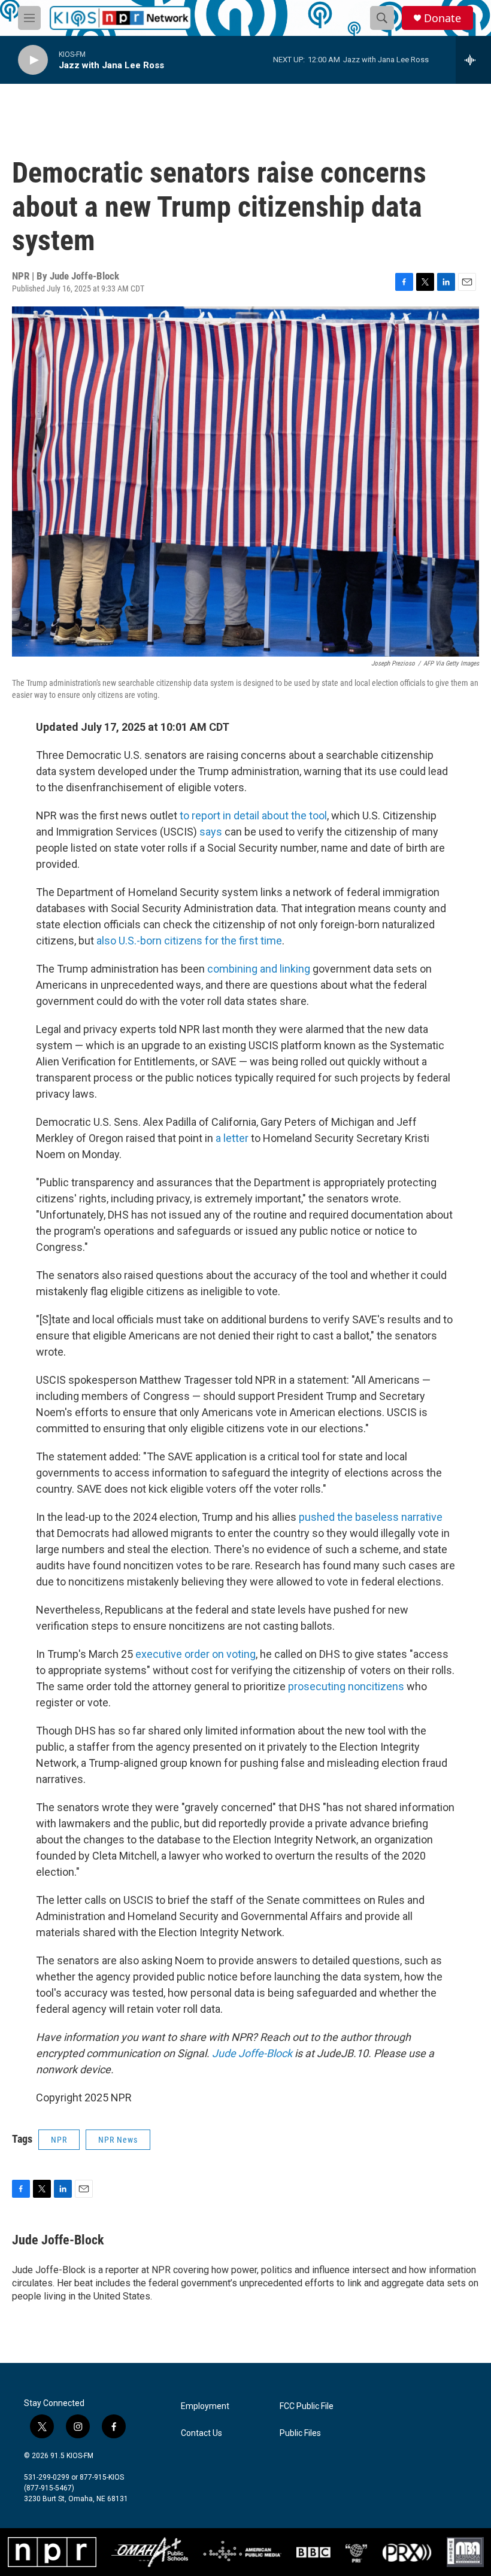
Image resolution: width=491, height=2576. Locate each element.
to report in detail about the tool (253, 815)
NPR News (118, 2140)
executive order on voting (196, 1654)
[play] (33, 60)
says (211, 832)
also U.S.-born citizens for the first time (189, 941)
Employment (205, 2406)
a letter (232, 1138)
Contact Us (201, 2433)
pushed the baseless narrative (371, 1517)
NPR (59, 2140)
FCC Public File (307, 2406)
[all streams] (473, 60)
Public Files (300, 2433)
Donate (442, 18)
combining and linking (259, 969)
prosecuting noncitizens (346, 1686)
